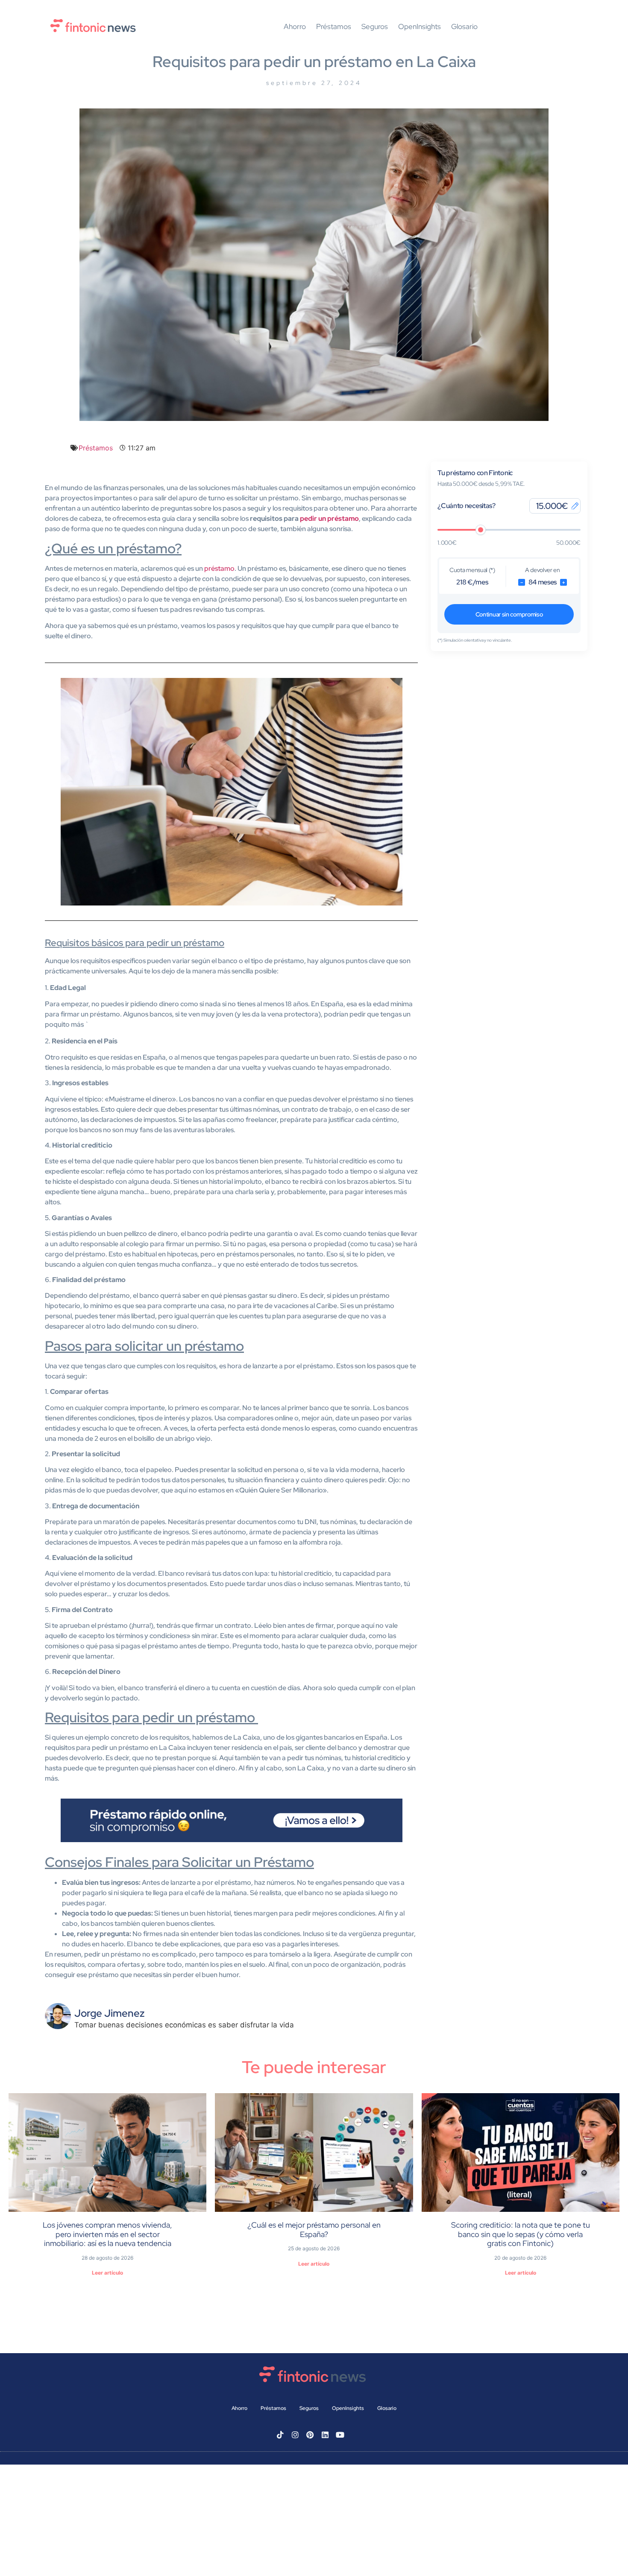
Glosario (464, 27)
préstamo (219, 568)
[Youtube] (340, 2435)
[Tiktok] (280, 2435)
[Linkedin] (325, 2435)
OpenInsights (420, 27)
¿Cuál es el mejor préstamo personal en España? (314, 2230)
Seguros (375, 27)
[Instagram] (295, 2435)
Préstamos (334, 27)
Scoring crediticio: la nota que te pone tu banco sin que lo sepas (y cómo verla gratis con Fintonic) (521, 2234)
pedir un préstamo (329, 518)
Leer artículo (107, 2273)
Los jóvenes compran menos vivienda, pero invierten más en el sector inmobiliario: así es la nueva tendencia (107, 2234)
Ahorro (295, 27)
